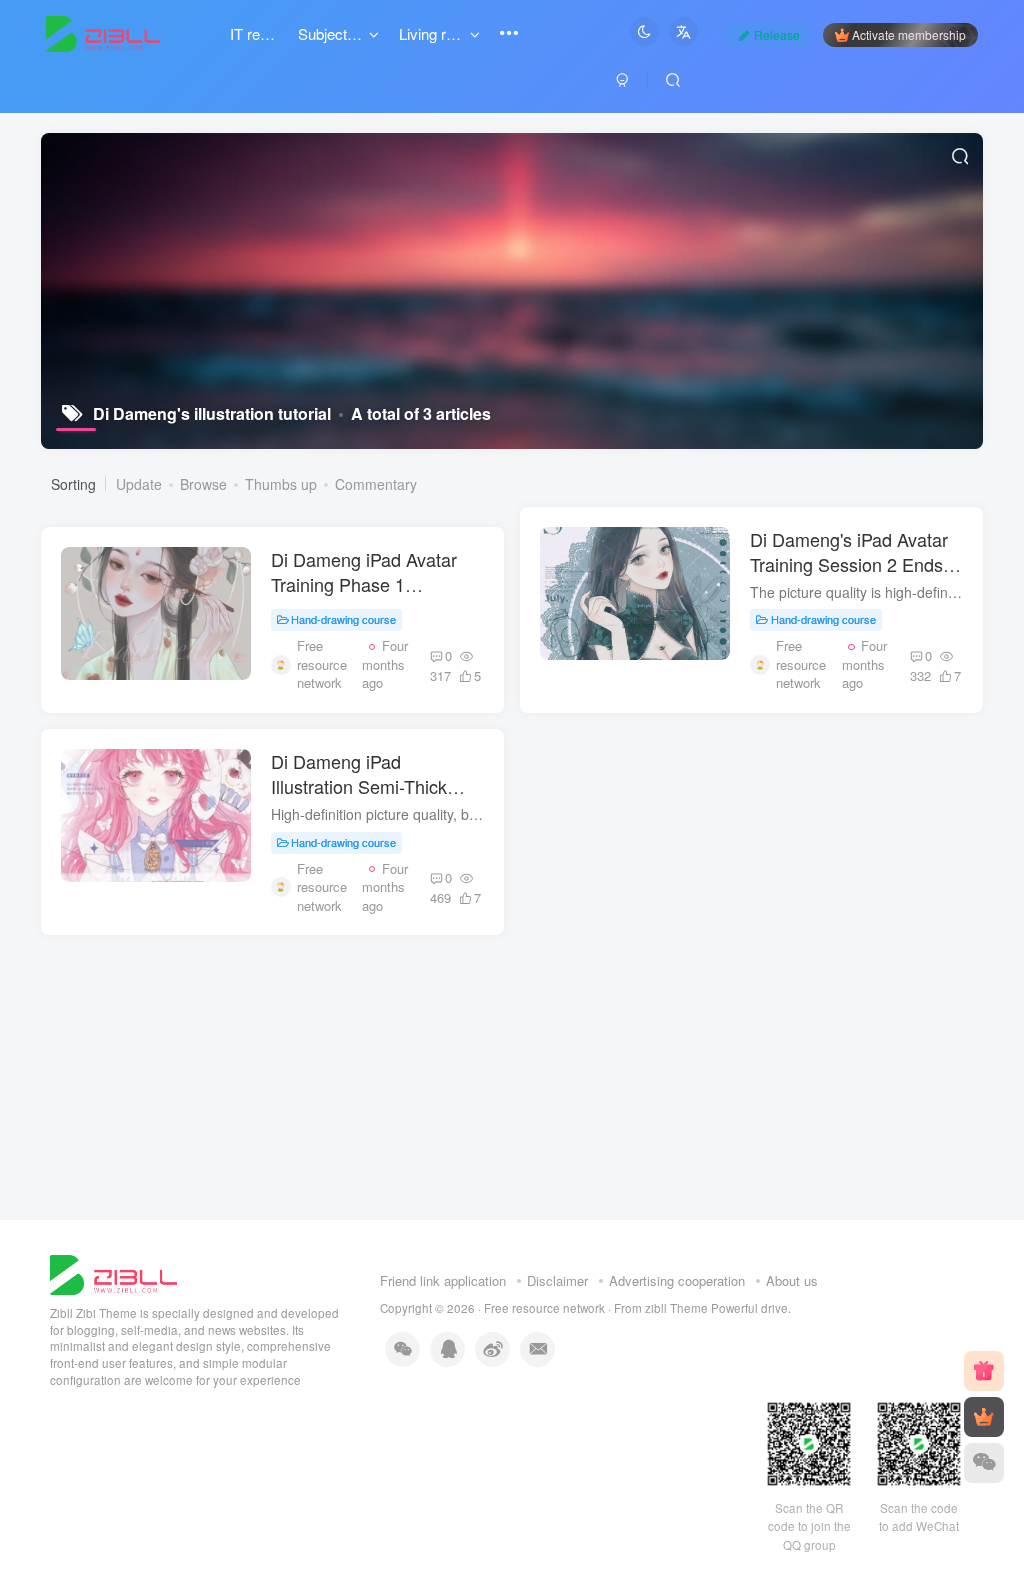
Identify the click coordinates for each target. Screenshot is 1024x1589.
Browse (203, 484)
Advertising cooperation (677, 1280)
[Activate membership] (984, 1417)
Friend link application (443, 1280)
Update (139, 484)
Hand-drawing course (343, 619)
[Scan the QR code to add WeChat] (984, 1463)
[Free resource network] (113, 1272)
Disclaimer (557, 1280)
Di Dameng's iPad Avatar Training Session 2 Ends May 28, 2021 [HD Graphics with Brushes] (849, 577)
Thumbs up (281, 484)
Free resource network (544, 1308)
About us (792, 1280)
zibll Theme (678, 1308)
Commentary (376, 484)
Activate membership (909, 34)
